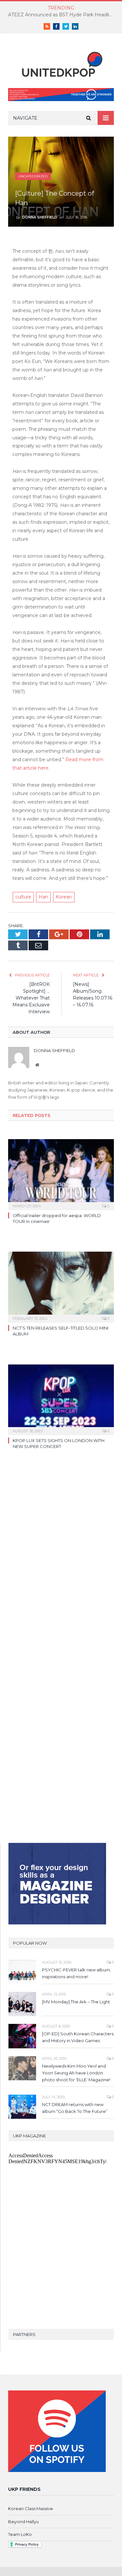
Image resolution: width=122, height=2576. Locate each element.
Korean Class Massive (31, 2508)
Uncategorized (33, 176)
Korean (64, 897)
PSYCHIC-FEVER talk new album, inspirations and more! (76, 1973)
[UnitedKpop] (61, 62)
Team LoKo (20, 2534)
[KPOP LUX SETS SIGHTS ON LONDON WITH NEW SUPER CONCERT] (61, 1399)
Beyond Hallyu (23, 2522)
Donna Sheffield (40, 217)
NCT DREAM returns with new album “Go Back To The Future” (75, 2108)
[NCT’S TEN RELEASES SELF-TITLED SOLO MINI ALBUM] (61, 1286)
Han (43, 897)
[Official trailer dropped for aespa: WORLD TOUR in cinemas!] (61, 1174)
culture (23, 897)
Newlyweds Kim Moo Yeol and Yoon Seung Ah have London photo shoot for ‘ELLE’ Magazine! (76, 2073)
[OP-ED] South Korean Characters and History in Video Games (78, 2037)
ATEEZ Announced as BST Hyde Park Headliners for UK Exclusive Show (63, 15)
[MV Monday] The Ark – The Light (76, 2002)
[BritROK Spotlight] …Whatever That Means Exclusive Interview (31, 998)
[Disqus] (61, 1556)
